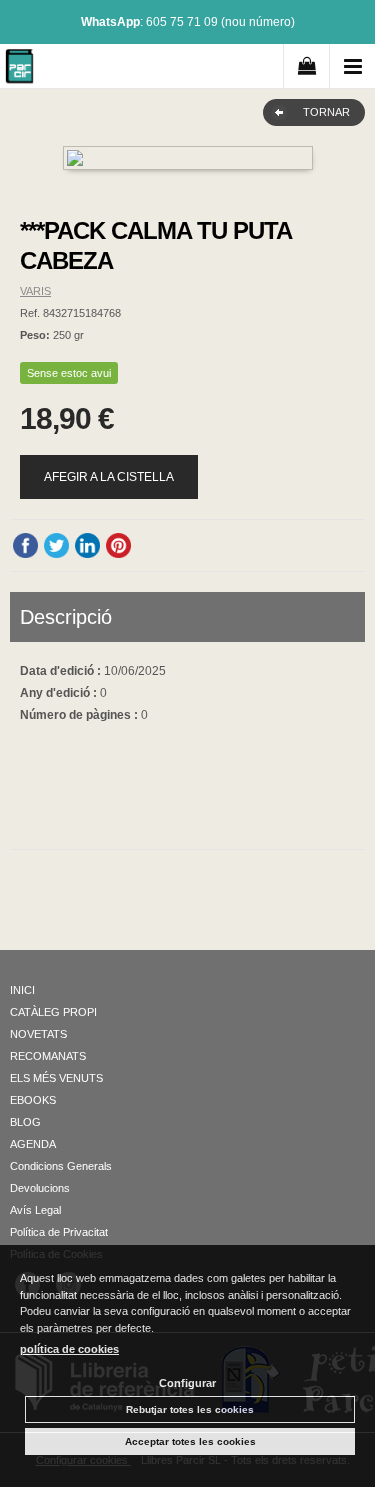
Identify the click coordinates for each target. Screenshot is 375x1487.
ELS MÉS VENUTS (56, 1078)
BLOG (25, 1122)
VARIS (35, 291)
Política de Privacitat (59, 1232)
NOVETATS (38, 1034)
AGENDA (33, 1144)
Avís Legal (35, 1210)
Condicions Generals (61, 1166)
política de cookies (69, 1349)
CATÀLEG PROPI (53, 1012)
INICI (22, 990)
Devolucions (40, 1188)
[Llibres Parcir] (19, 69)
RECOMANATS (48, 1056)
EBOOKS (33, 1100)
